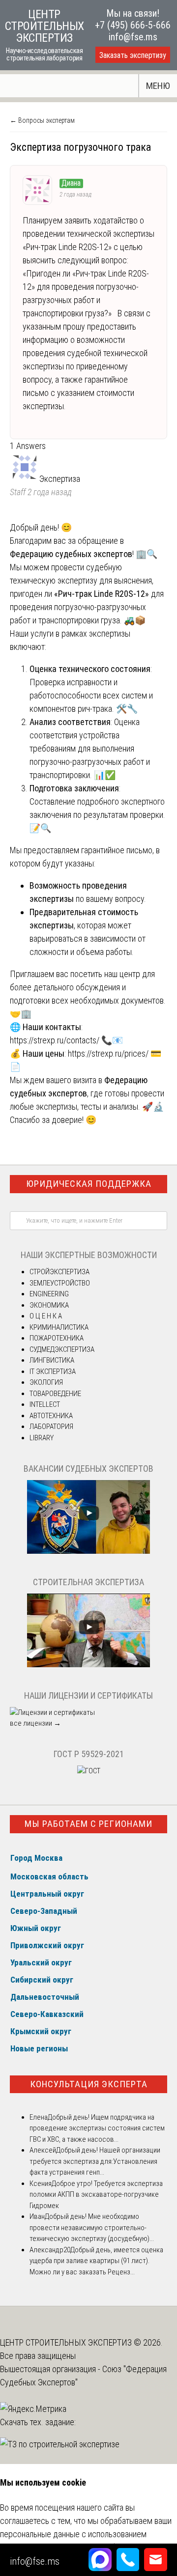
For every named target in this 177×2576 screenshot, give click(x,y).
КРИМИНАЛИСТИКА (59, 1327)
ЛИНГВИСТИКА (52, 1360)
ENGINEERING (49, 1294)
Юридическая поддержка (89, 1184)
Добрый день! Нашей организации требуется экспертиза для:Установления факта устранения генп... (95, 2161)
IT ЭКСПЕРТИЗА (53, 1372)
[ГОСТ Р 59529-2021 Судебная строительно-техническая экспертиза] (89, 1771)
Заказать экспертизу (133, 55)
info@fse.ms (133, 37)
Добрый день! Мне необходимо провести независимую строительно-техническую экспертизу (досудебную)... (92, 2227)
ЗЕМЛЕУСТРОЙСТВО (60, 1283)
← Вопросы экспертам (42, 120)
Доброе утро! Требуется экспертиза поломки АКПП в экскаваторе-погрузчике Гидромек (96, 2195)
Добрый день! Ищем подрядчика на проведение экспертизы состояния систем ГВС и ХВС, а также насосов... (97, 2128)
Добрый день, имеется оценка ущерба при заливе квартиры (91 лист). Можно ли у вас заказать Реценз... (96, 2261)
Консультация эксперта (89, 2084)
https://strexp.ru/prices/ (108, 1053)
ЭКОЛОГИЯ (46, 1382)
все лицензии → (35, 1723)
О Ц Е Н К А (46, 1316)
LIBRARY (42, 1438)
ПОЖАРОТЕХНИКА (57, 1338)
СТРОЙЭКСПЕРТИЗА (59, 1272)
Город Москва (36, 1858)
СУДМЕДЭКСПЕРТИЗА (62, 1349)
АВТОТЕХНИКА (51, 1416)
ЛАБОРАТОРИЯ (51, 1427)
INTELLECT (45, 1404)
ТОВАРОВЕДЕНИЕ (55, 1394)
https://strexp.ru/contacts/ (55, 1040)
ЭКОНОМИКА (49, 1305)
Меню (158, 86)
